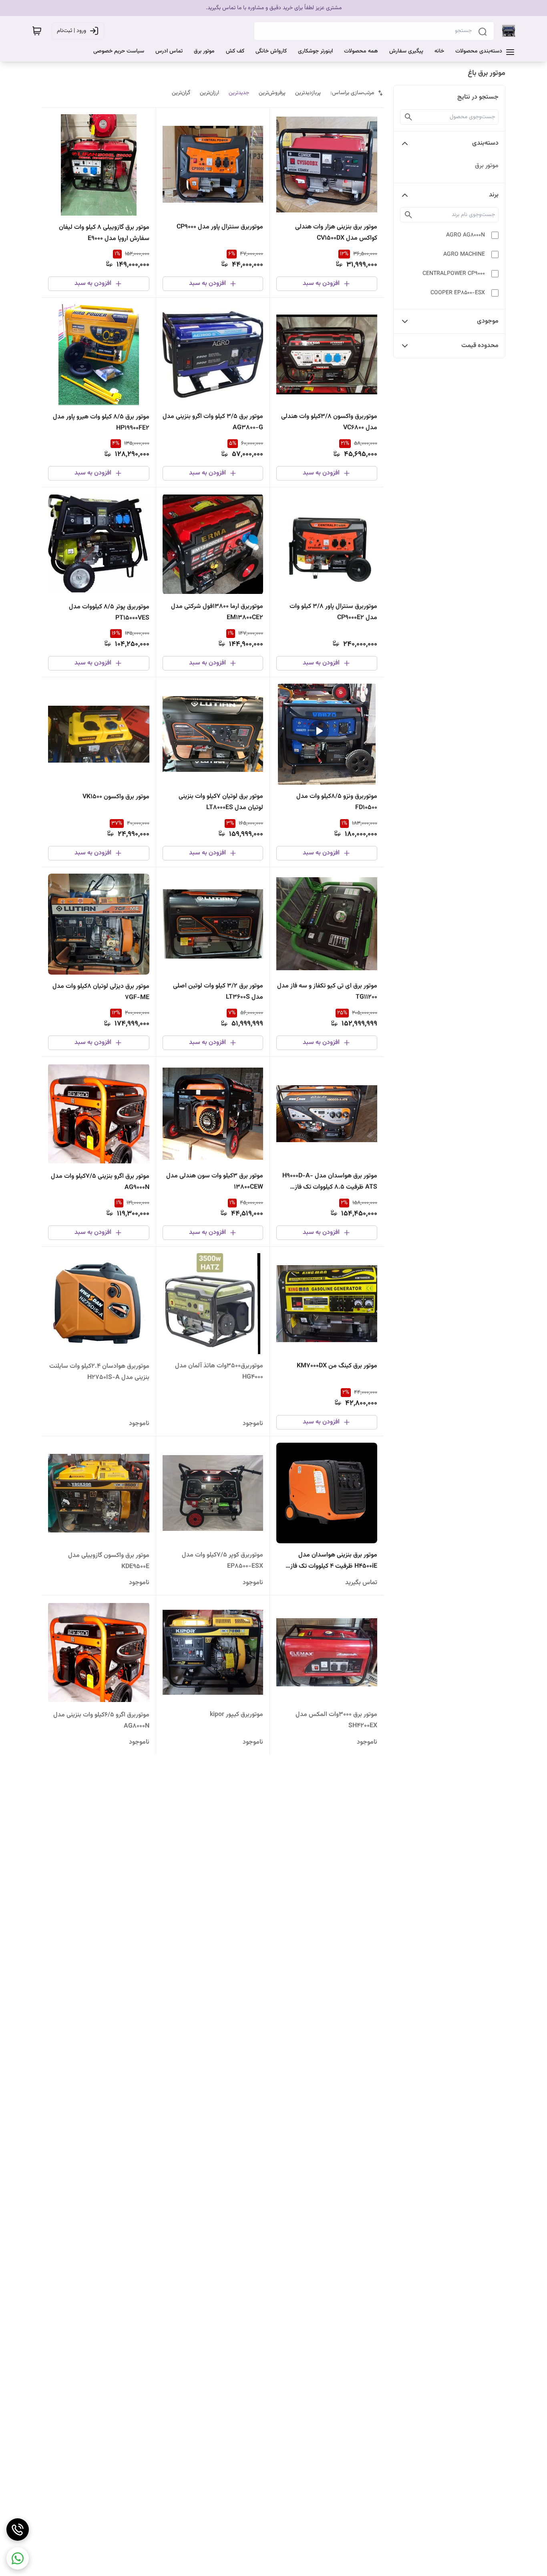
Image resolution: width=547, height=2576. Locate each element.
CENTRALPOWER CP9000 (454, 274)
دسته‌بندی (485, 143)
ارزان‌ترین (209, 93)
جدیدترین (239, 93)
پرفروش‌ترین (272, 93)
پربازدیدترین (308, 93)
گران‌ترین (181, 93)
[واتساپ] (18, 2558)
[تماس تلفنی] (18, 2530)
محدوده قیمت (480, 346)
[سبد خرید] (37, 31)
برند (494, 195)
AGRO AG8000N (466, 235)
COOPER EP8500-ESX (458, 293)
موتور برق (487, 166)
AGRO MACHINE (464, 254)
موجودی (488, 321)
